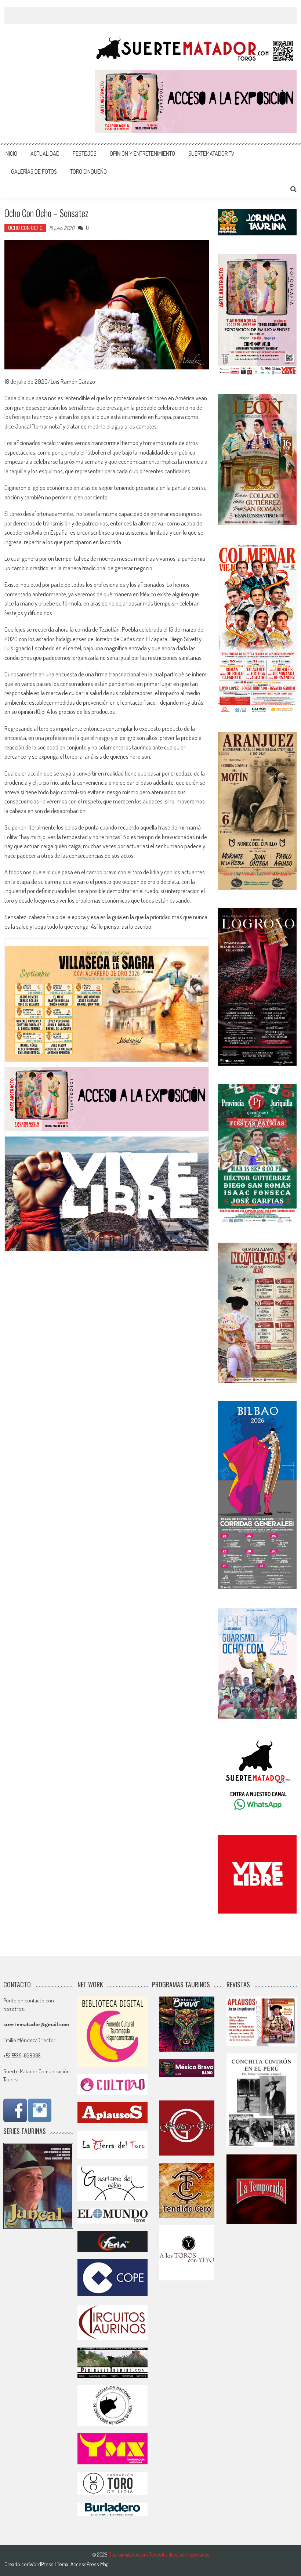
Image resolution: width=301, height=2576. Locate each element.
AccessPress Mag (89, 2564)
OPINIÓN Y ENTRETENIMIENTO (142, 153)
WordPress (42, 2564)
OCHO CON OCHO (25, 228)
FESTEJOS (85, 153)
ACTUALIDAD (45, 153)
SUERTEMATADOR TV (211, 153)
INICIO (11, 153)
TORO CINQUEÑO (88, 171)
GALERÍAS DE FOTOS (34, 171)
